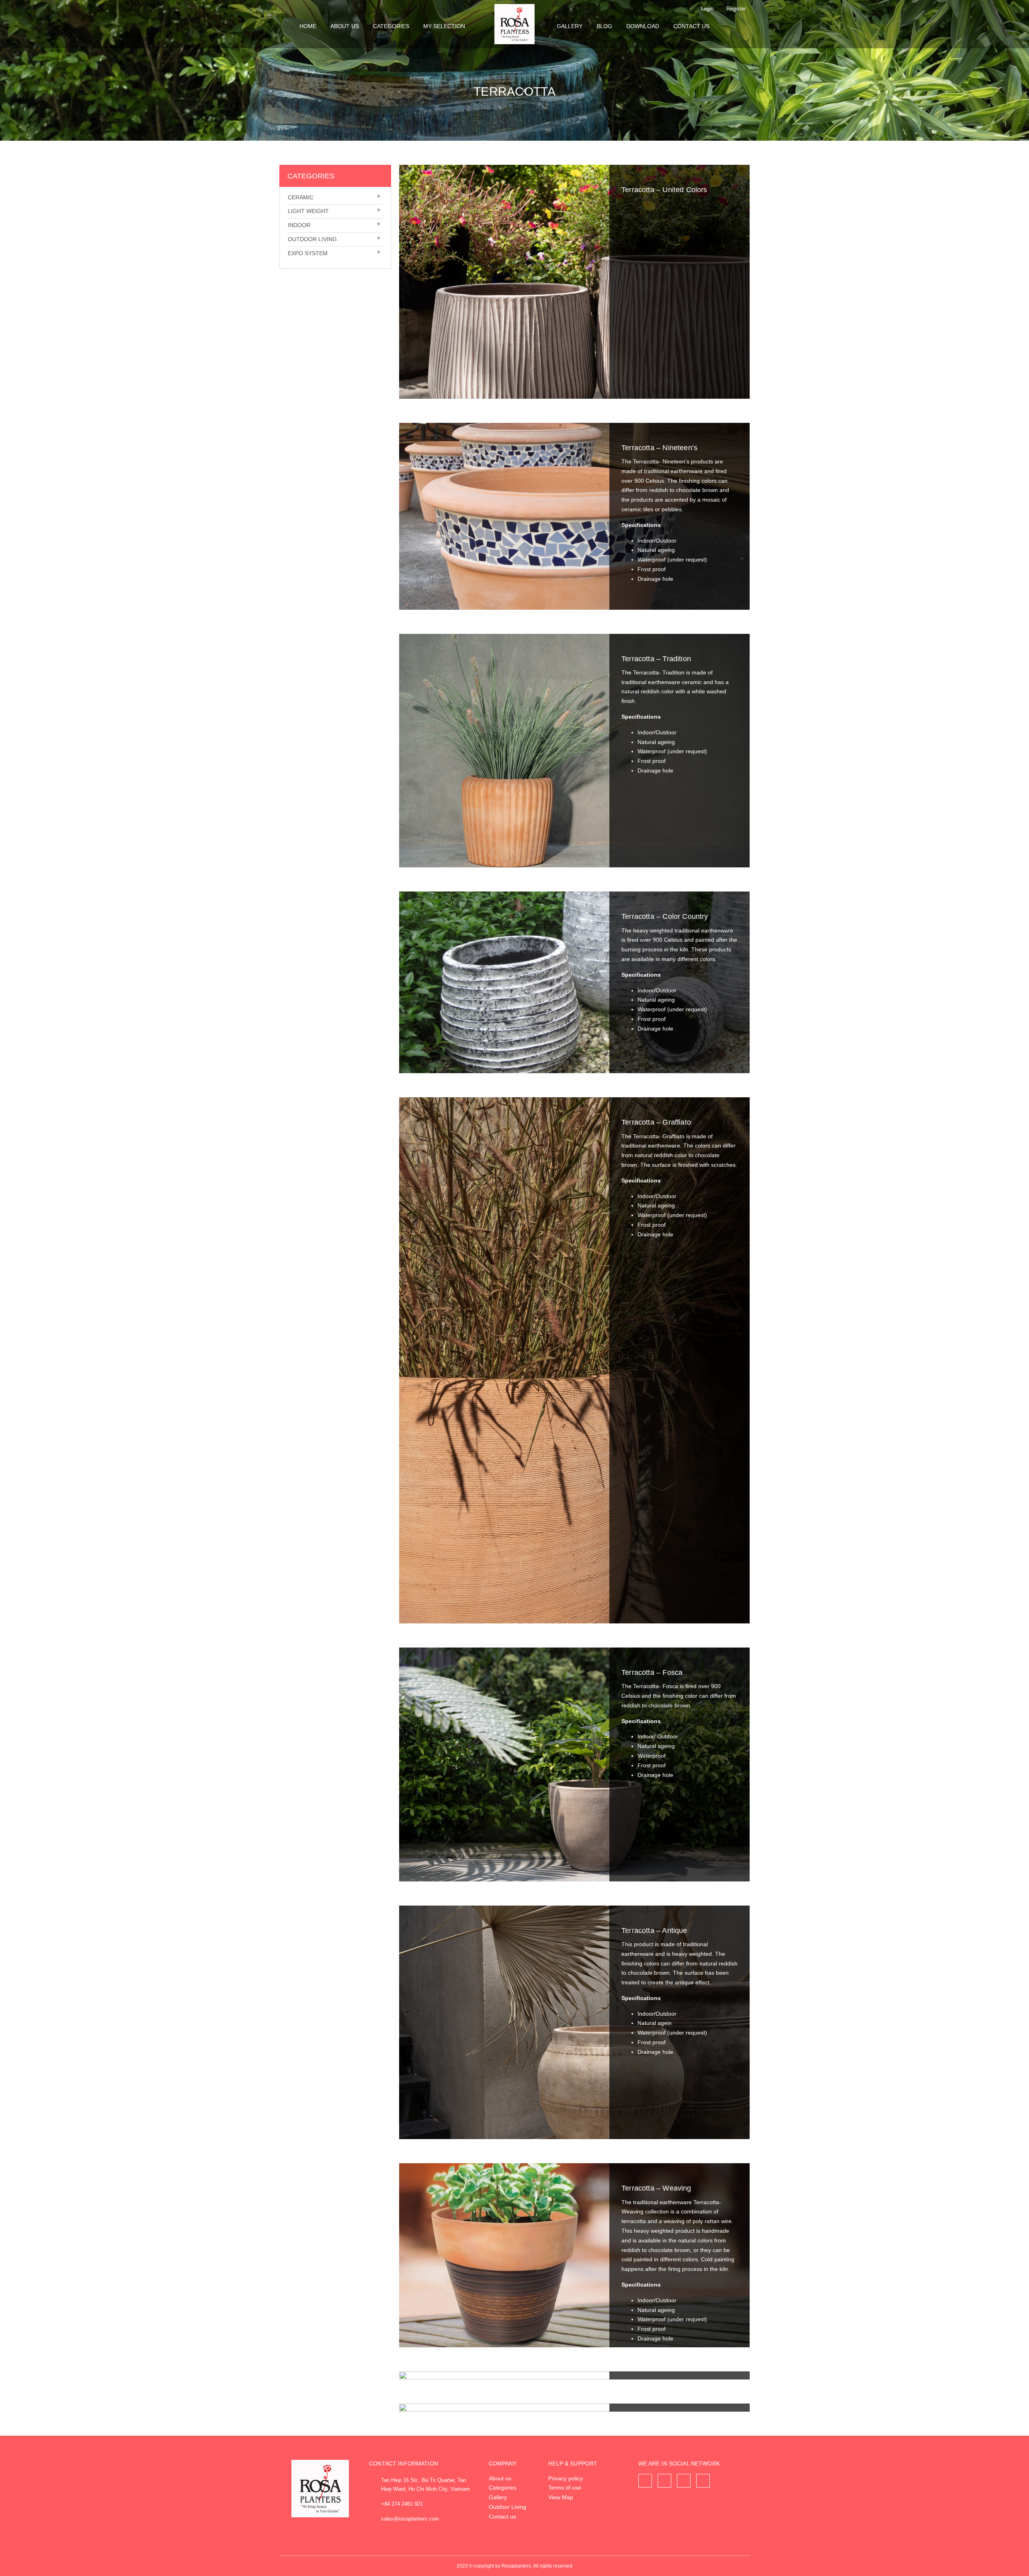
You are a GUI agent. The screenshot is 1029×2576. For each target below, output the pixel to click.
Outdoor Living (507, 2507)
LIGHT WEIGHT (308, 211)
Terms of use (565, 2488)
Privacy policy (566, 2478)
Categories (391, 26)
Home (308, 26)
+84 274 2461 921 (402, 2504)
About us (345, 26)
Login (707, 9)
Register (736, 9)
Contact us (691, 26)
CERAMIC (301, 197)
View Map (561, 2497)
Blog (604, 26)
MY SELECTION (444, 26)
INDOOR (299, 225)
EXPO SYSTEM (308, 253)
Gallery (570, 26)
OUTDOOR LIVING (312, 239)
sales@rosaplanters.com (410, 2519)
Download (643, 26)
